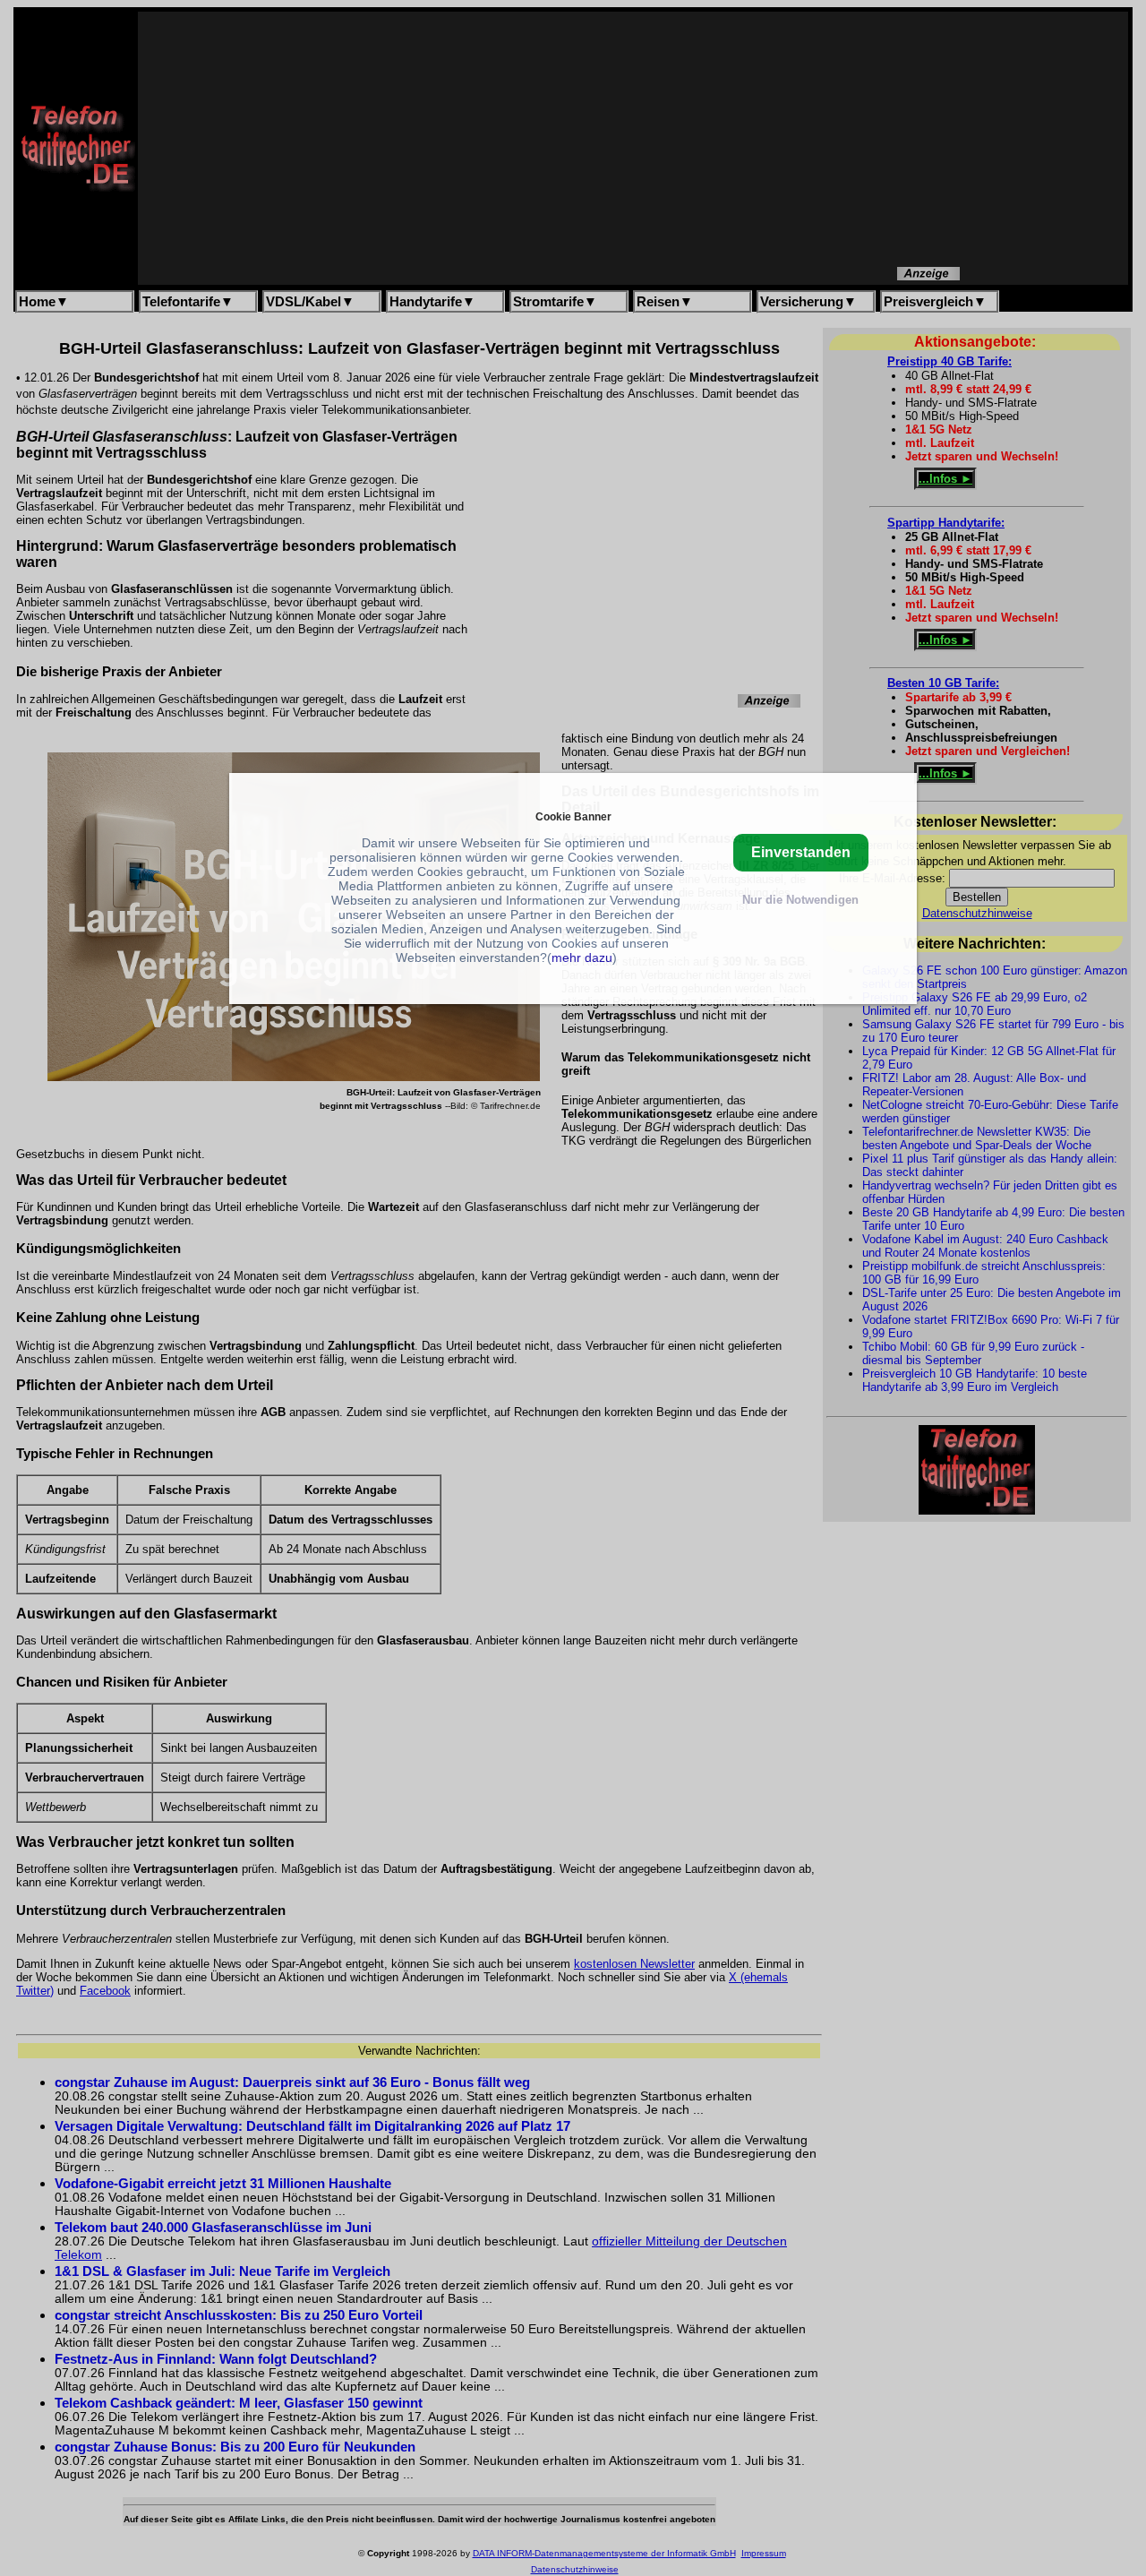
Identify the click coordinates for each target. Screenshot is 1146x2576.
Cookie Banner (573, 816)
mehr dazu (582, 957)
